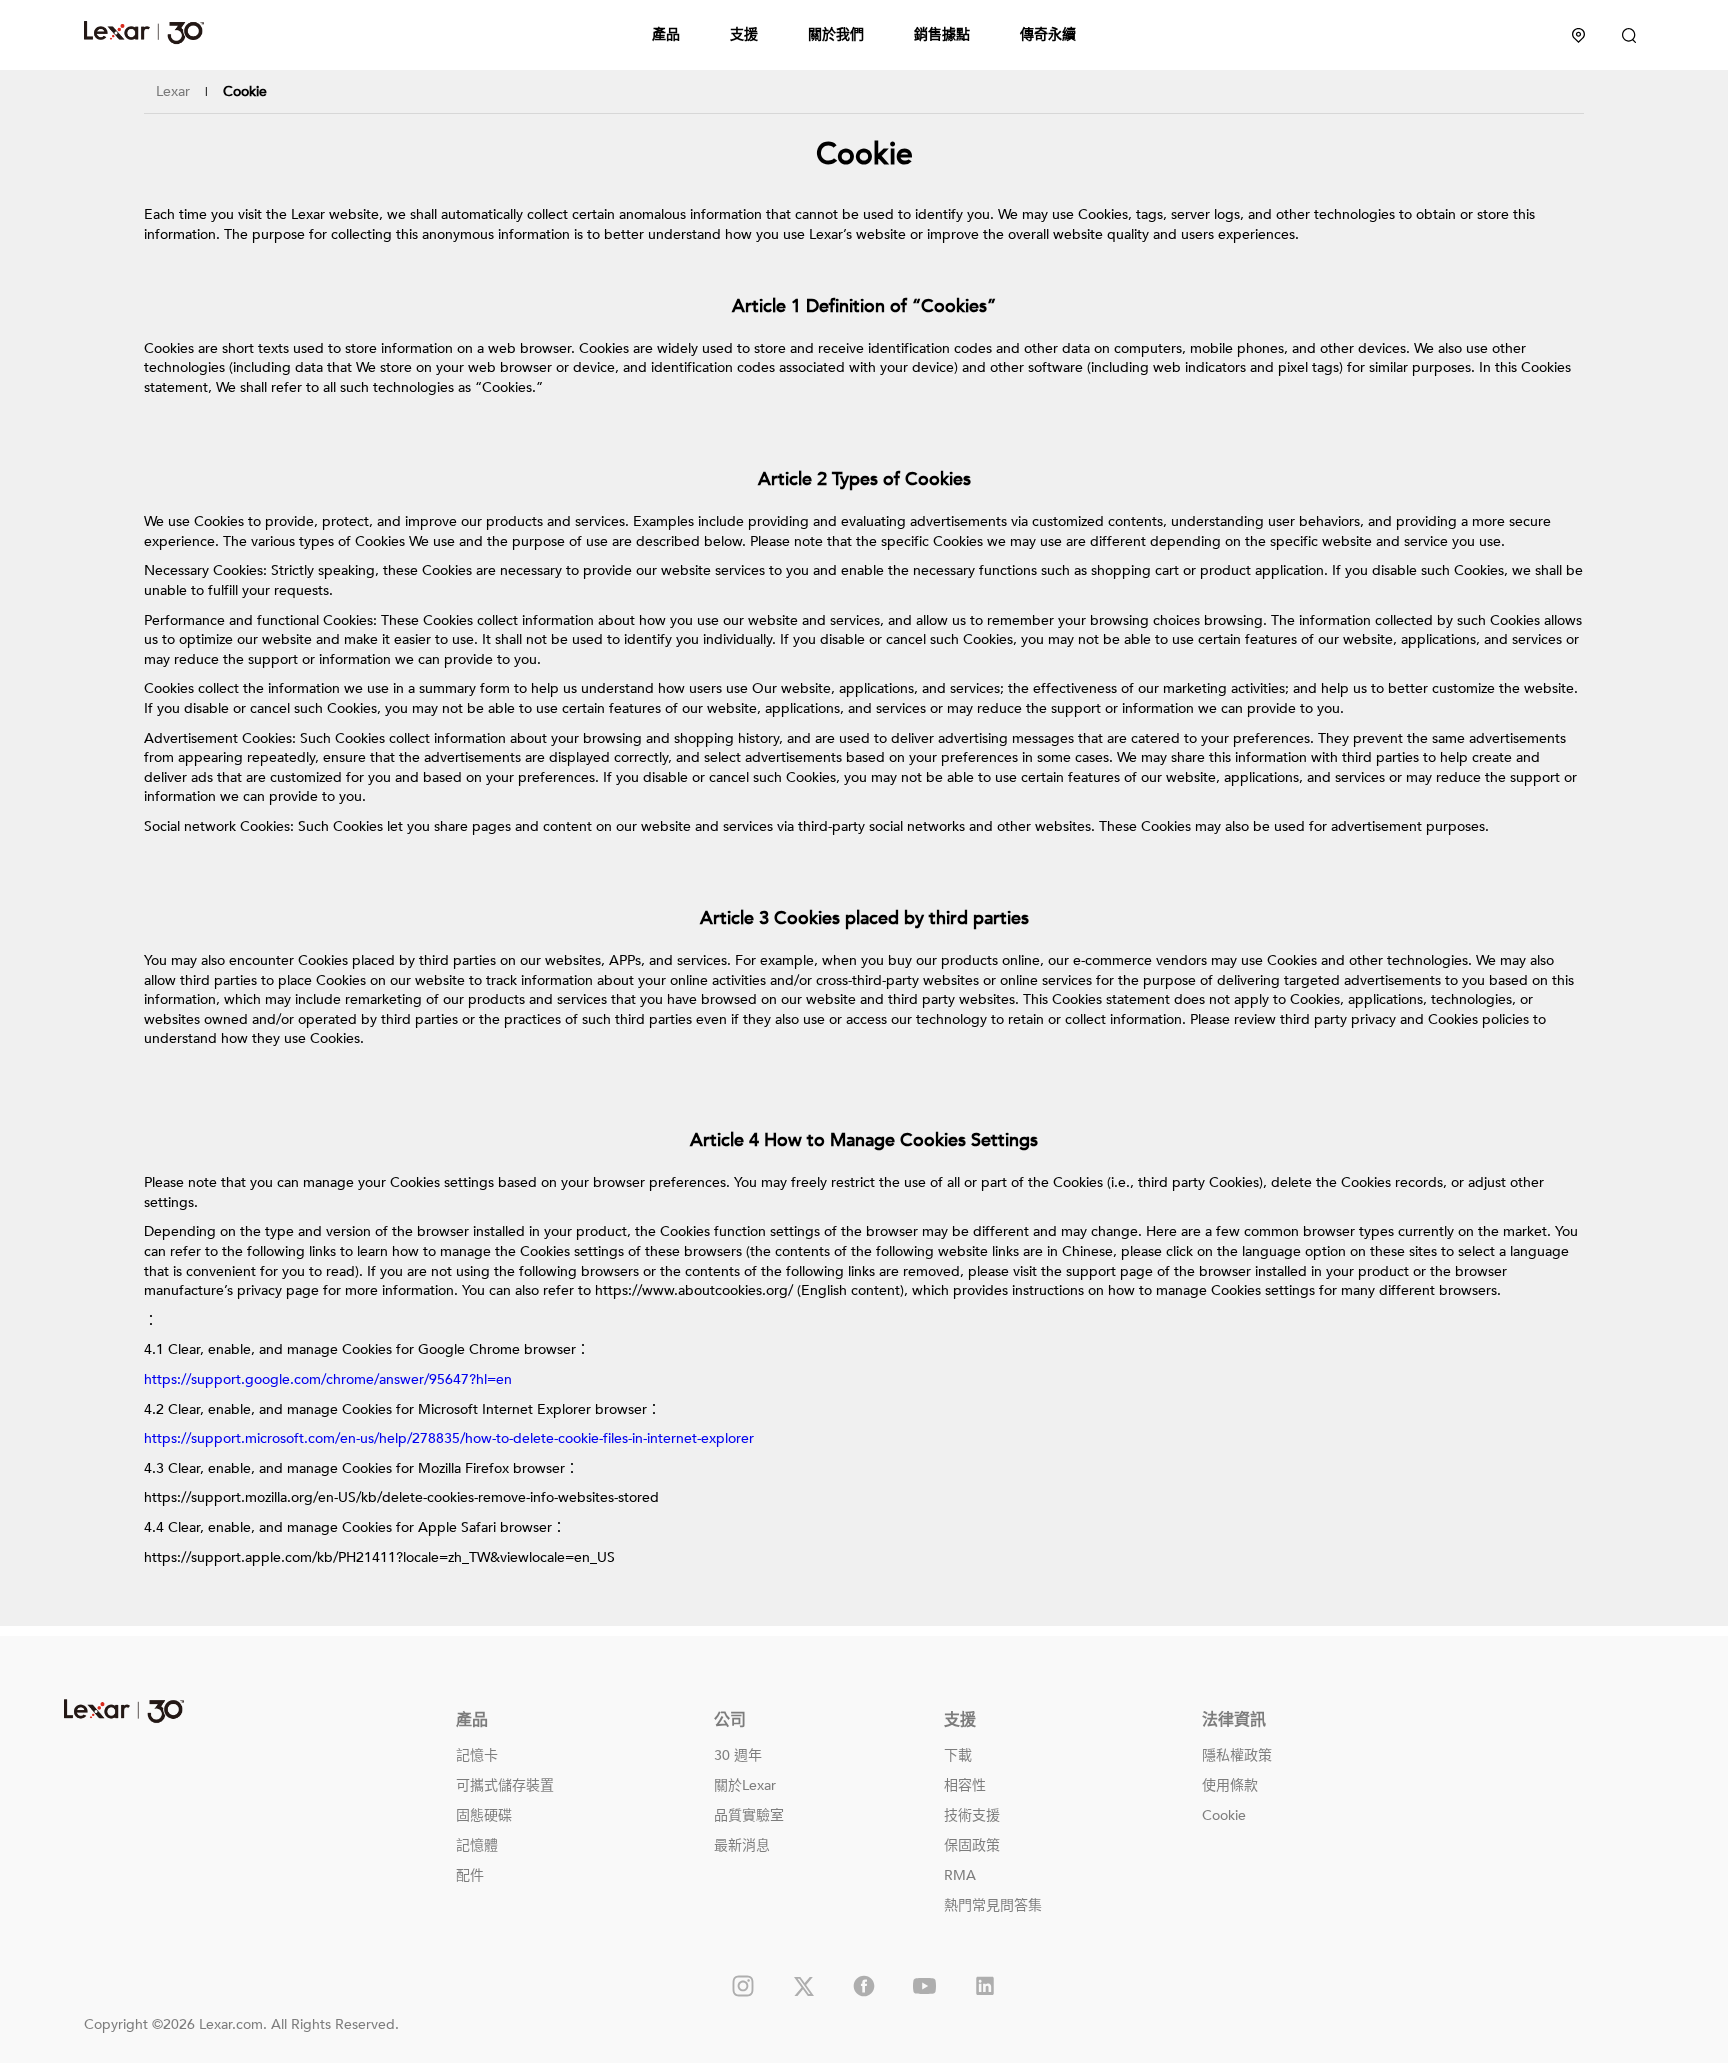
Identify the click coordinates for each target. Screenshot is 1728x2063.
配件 (470, 1875)
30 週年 (738, 1755)
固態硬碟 (484, 1815)
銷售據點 (942, 34)
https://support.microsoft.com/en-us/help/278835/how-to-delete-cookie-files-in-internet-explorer (449, 1438)
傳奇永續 (1048, 34)
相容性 (965, 1785)
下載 (958, 1755)
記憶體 (477, 1845)
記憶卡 (477, 1755)
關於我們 (836, 34)
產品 (666, 34)
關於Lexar (745, 1785)
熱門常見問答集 (993, 1905)
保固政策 (972, 1845)
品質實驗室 (749, 1815)
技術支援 (972, 1815)
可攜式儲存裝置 (505, 1785)
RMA (960, 1875)
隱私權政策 (1237, 1755)
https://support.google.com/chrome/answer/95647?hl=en (328, 1379)
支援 (744, 34)
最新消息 (742, 1845)
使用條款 (1230, 1785)
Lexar (144, 32)
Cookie (1224, 1815)
